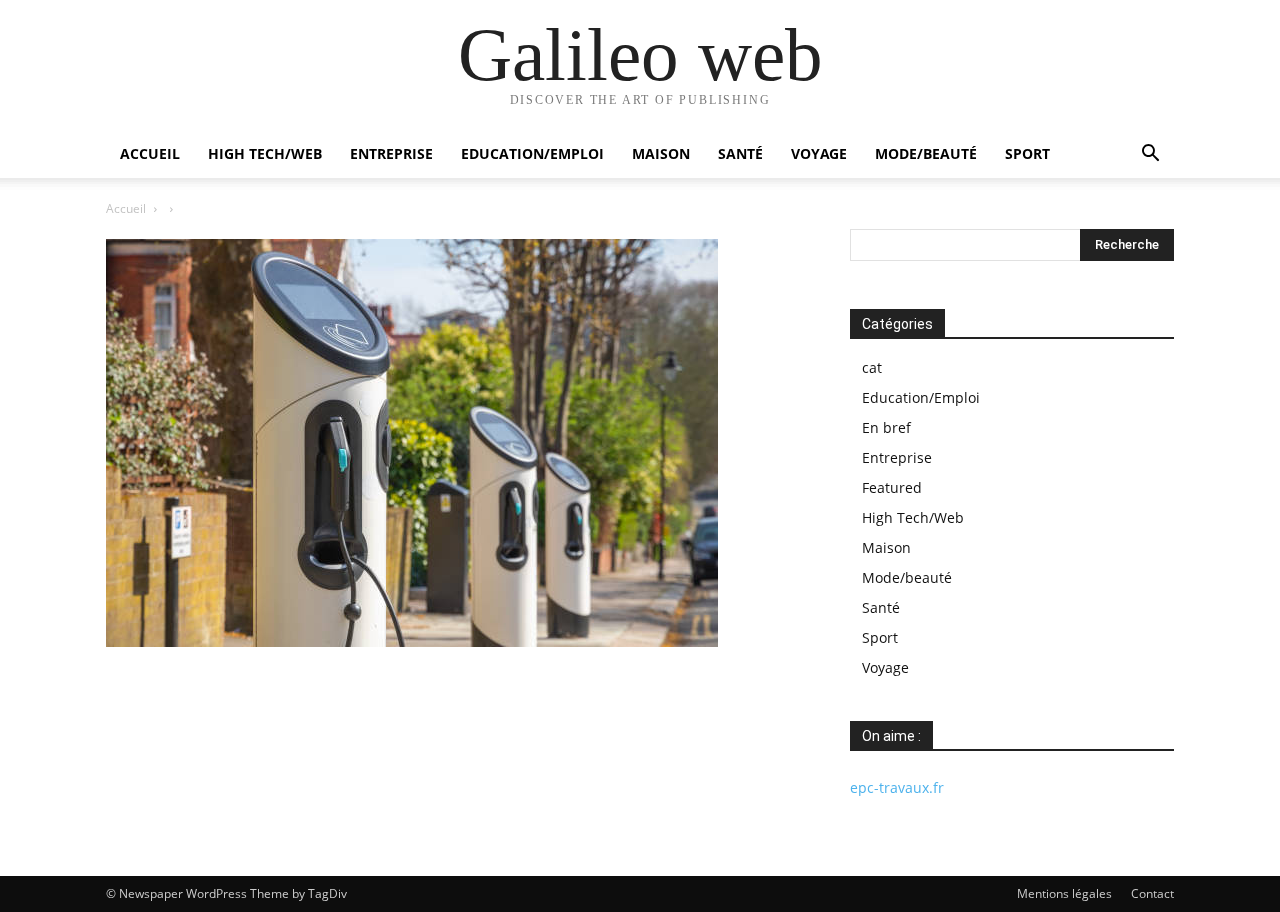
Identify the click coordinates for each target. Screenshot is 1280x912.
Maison (661, 153)
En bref (886, 427)
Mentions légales (1064, 893)
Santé (740, 153)
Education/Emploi (532, 153)
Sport (1027, 153)
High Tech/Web (265, 153)
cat (872, 367)
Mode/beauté (926, 153)
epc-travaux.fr (897, 787)
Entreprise (391, 153)
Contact (1152, 893)
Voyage (819, 153)
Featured (892, 487)
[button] (1150, 155)
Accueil (150, 153)
